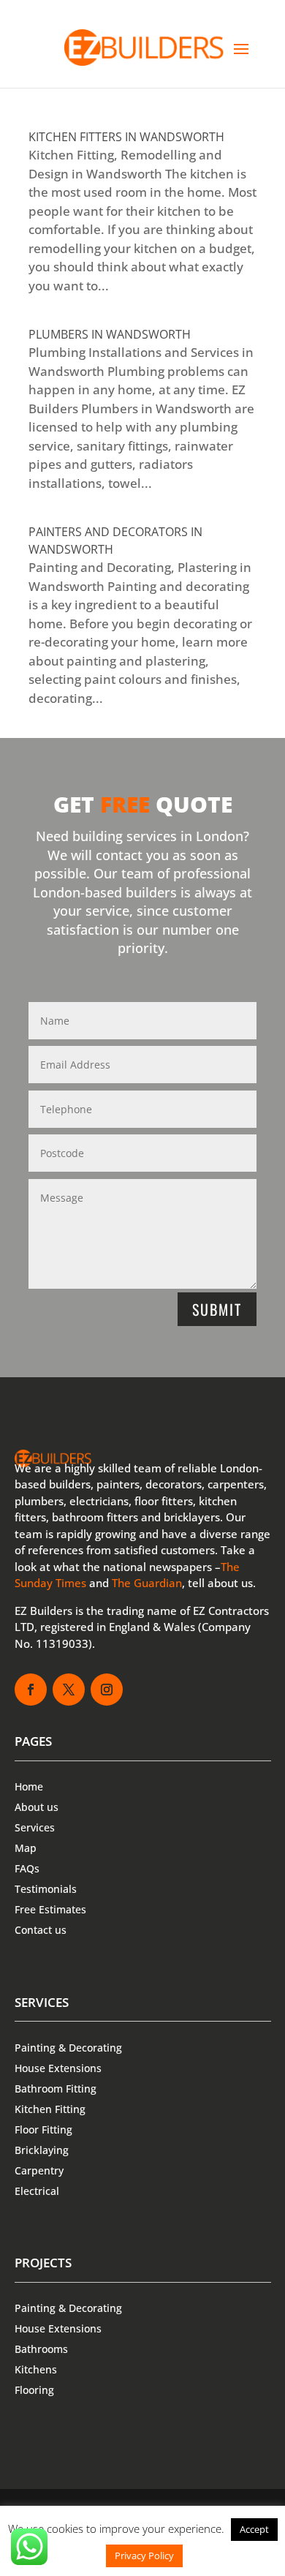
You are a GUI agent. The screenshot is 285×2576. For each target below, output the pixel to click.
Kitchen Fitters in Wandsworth (126, 137)
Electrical (37, 2191)
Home (29, 1786)
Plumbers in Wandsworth (110, 334)
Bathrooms (41, 2349)
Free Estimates (50, 1909)
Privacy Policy (144, 2556)
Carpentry (39, 2170)
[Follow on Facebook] (31, 1690)
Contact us (41, 1930)
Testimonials (46, 1889)
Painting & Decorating (68, 2048)
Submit (217, 1309)
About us (37, 1807)
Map (26, 1848)
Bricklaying (42, 2150)
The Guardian (147, 1583)
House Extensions (58, 2068)
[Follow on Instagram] (107, 1690)
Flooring (34, 2390)
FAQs (27, 1868)
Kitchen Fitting (50, 2109)
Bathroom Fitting (56, 2089)
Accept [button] (254, 2529)
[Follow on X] (69, 1690)
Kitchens (36, 2369)
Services (35, 1827)
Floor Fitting (43, 2129)
